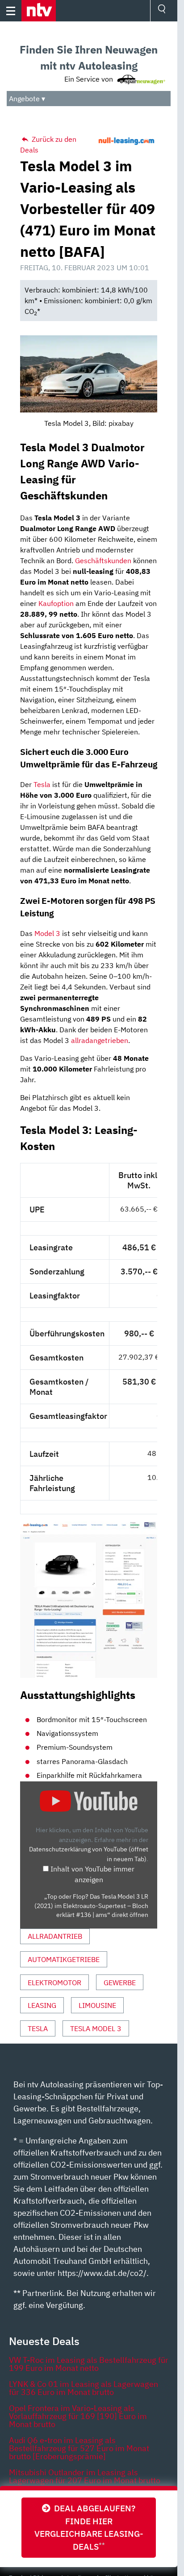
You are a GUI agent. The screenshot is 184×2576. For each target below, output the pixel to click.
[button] (39, 11)
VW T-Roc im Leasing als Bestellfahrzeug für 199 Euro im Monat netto (89, 2364)
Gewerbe (120, 1982)
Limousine (97, 2005)
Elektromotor (54, 1982)
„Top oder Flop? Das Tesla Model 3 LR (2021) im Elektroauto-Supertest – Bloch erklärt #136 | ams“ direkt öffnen (91, 1906)
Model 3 (47, 933)
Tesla (42, 784)
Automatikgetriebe (64, 1959)
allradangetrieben (100, 1040)
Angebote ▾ (27, 99)
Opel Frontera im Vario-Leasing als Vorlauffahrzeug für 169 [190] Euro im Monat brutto (78, 2416)
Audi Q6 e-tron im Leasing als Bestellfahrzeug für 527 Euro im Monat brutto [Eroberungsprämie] (79, 2448)
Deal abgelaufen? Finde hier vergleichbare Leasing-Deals (89, 2527)
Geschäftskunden (103, 561)
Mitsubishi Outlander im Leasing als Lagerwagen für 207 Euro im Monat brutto (85, 2476)
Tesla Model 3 (96, 2028)
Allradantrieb (55, 1936)
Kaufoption (56, 603)
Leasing (42, 2005)
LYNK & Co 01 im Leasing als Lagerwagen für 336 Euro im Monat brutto (84, 2388)
